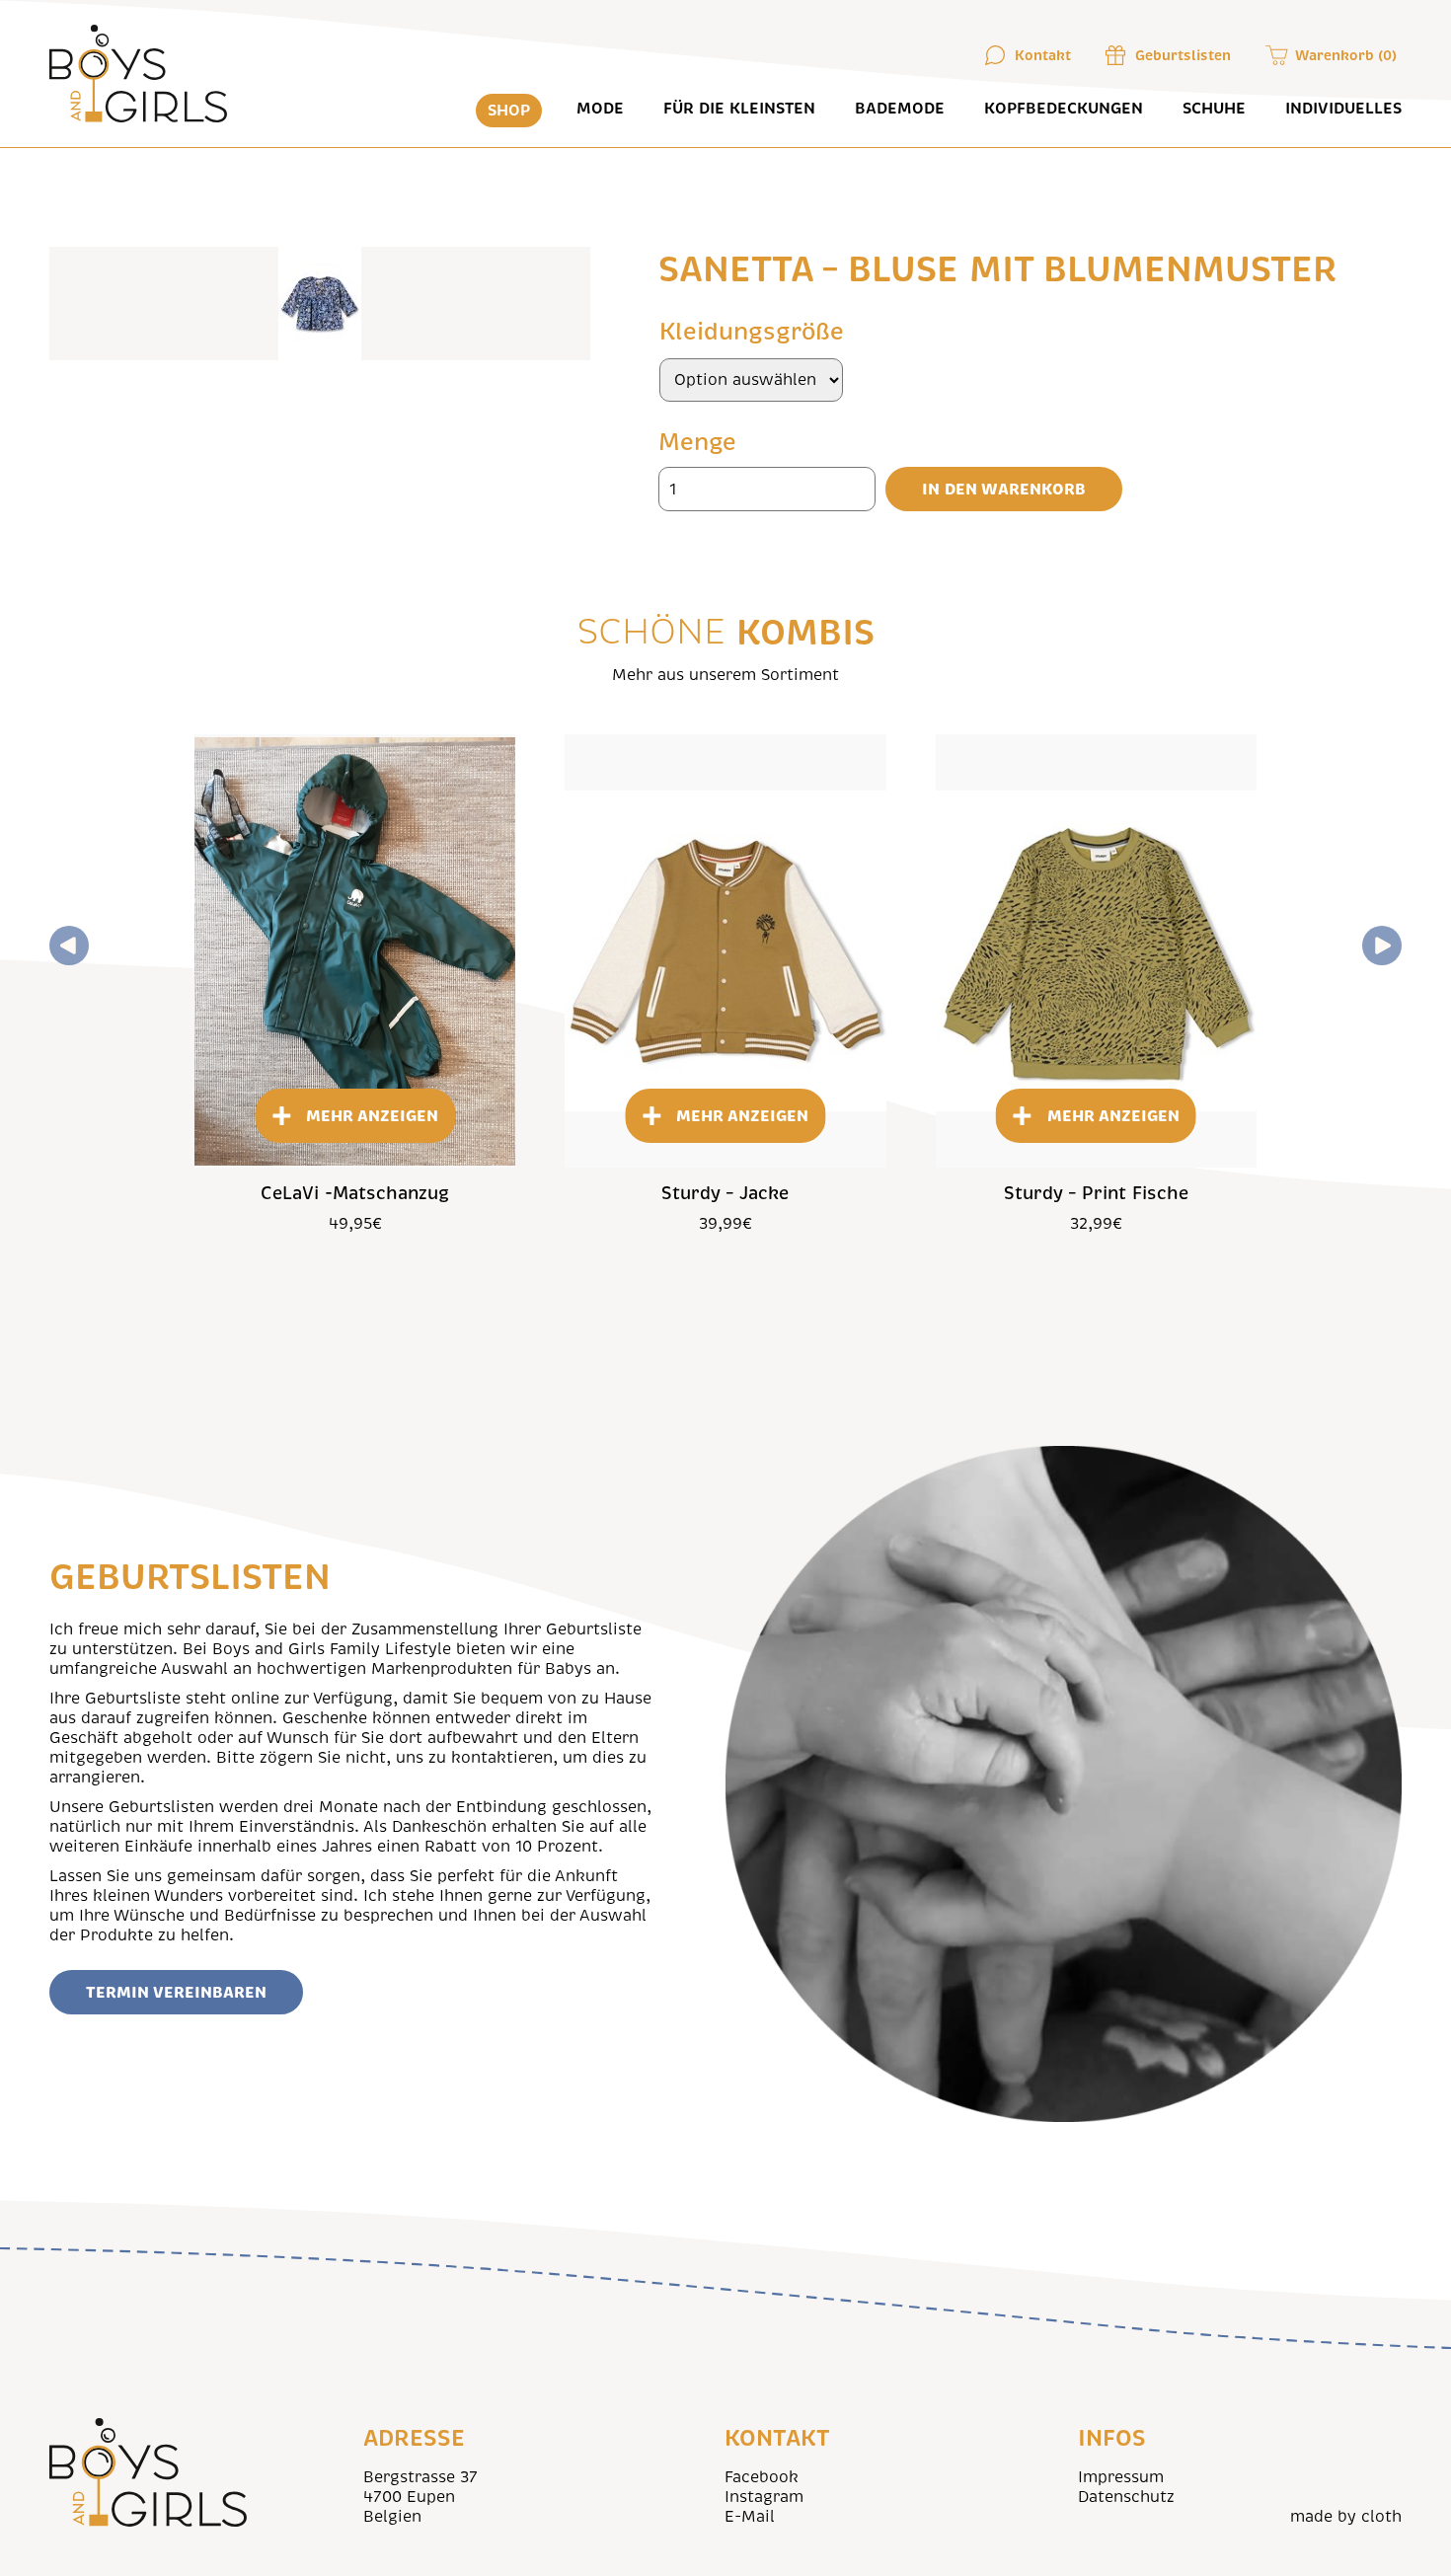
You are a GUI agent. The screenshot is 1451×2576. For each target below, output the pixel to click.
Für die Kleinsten (739, 109)
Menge (697, 442)
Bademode (900, 109)
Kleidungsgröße (752, 332)
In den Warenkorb (1004, 489)
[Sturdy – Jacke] (725, 951)
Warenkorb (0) (1346, 55)
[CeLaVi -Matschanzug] (355, 951)
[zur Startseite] (139, 74)
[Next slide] (1382, 946)
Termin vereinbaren (176, 1992)
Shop (509, 111)
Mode (600, 109)
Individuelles (1343, 109)
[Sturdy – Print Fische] (1096, 951)
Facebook (762, 2477)
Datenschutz (1126, 2497)
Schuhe (1214, 109)
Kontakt (1043, 55)
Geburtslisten (1183, 55)
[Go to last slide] (69, 946)
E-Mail (750, 2517)
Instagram (764, 2497)
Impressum (1121, 2477)
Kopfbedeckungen (1064, 109)
